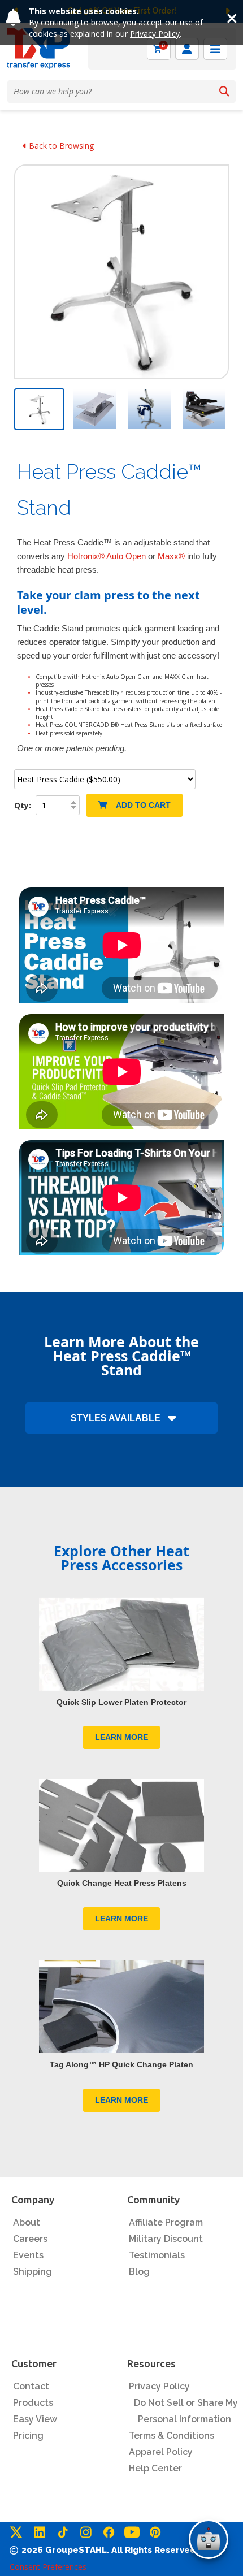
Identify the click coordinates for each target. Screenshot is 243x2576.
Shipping (32, 2272)
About (27, 2222)
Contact (31, 2386)
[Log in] (187, 49)
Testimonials (157, 2255)
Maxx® (171, 556)
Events (28, 2255)
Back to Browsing (60, 146)
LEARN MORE (121, 1737)
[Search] (224, 92)
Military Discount (166, 2239)
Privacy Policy (155, 34)
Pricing (28, 2436)
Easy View (35, 2419)
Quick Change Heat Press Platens (122, 1883)
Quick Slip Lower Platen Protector (121, 1702)
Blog (139, 2272)
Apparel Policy (161, 2452)
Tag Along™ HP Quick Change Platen (121, 2064)
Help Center (155, 2468)
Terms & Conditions (172, 2436)
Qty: (24, 805)
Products (33, 2403)
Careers (30, 2239)
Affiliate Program (166, 2222)
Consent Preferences (48, 2567)
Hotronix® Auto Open (107, 556)
